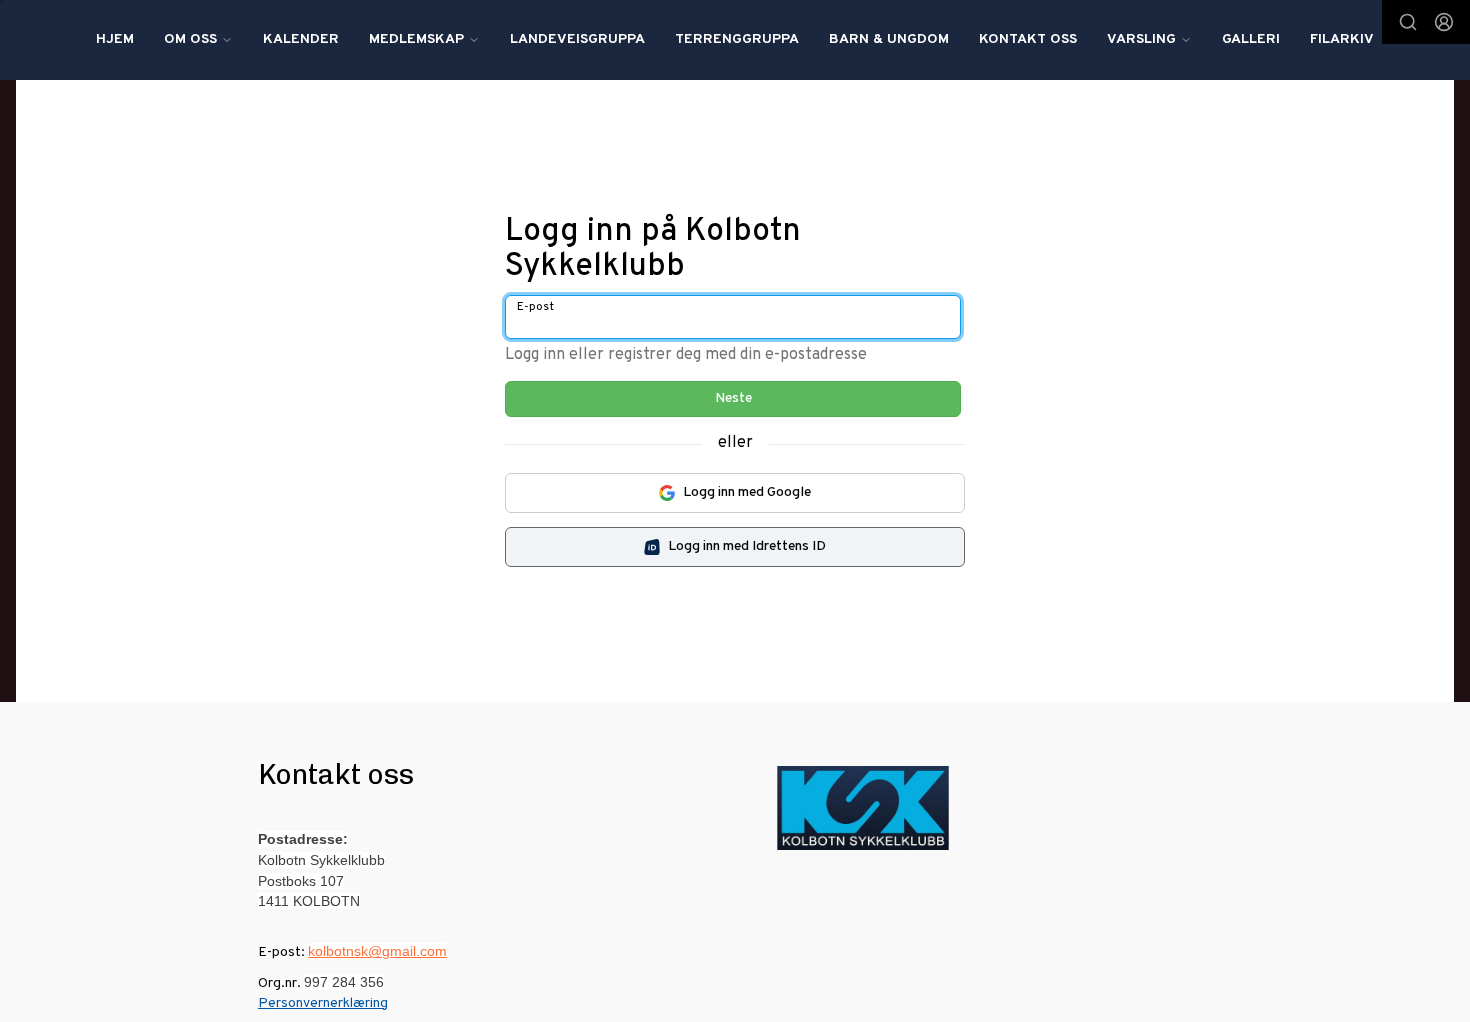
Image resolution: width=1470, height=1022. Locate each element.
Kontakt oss (1028, 39)
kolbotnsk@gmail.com (377, 951)
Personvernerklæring (323, 1003)
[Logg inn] (1444, 22)
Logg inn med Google (747, 492)
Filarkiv (1342, 39)
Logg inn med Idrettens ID (747, 546)
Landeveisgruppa (577, 39)
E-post (535, 307)
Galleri (1251, 39)
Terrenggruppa (737, 39)
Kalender (301, 39)
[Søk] (1408, 22)
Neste (733, 398)
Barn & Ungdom (889, 39)
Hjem (115, 39)
